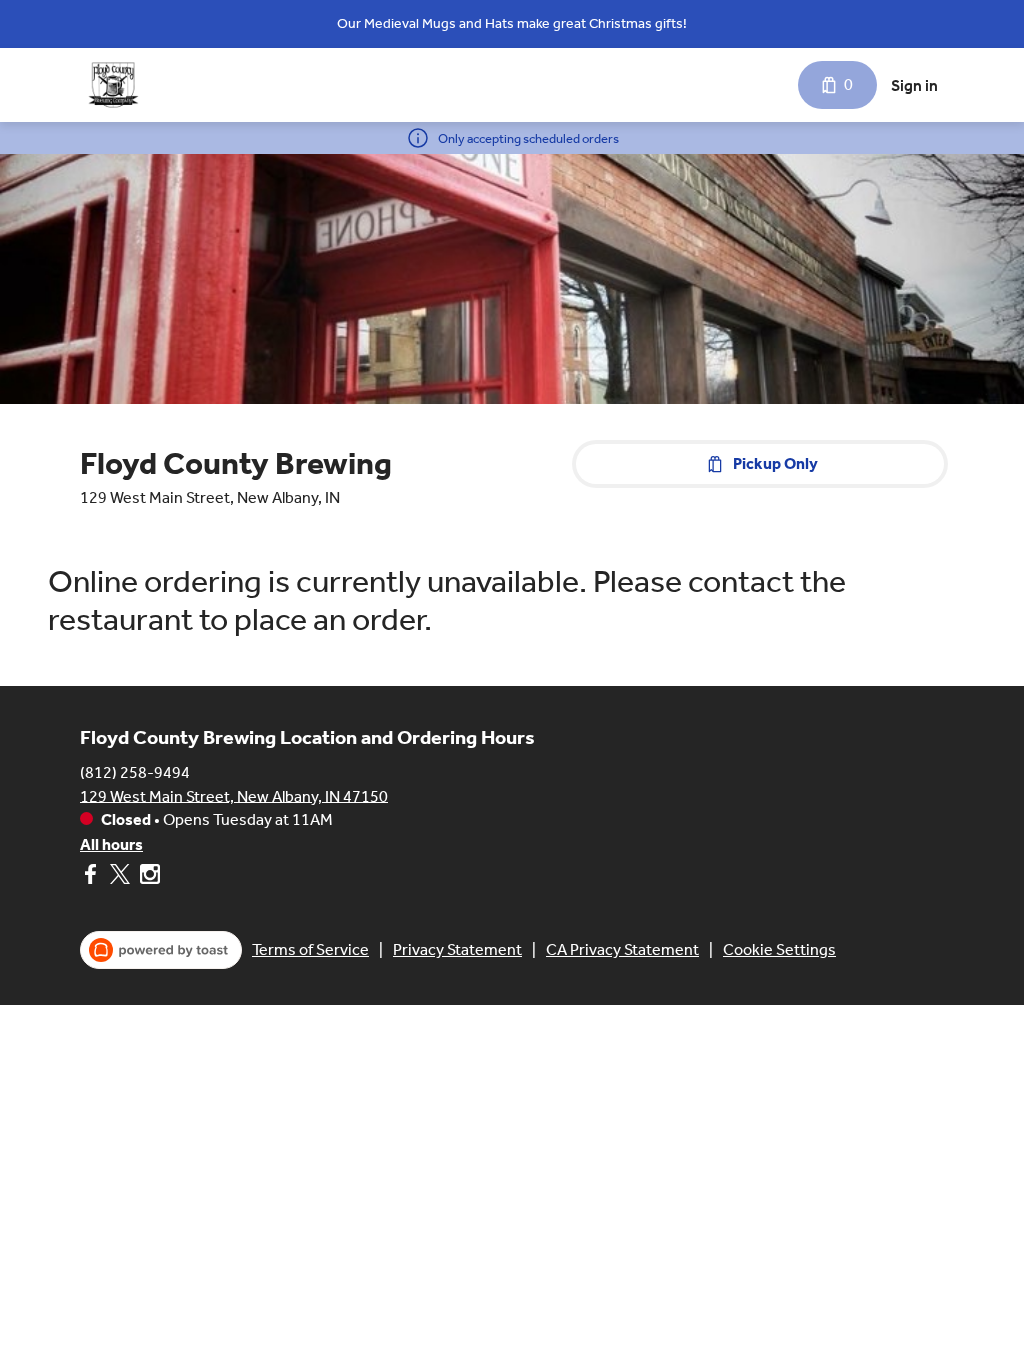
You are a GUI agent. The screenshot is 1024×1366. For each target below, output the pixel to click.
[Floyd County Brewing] (113, 85)
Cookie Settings (779, 949)
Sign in (914, 85)
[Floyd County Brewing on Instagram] (147, 877)
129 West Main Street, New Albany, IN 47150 (234, 795)
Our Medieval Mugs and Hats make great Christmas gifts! (512, 23)
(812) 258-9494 (135, 771)
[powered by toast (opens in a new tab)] (161, 950)
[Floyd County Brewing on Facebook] (92, 877)
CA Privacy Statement (622, 949)
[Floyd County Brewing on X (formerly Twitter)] (120, 877)
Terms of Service (310, 949)
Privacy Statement (457, 949)
